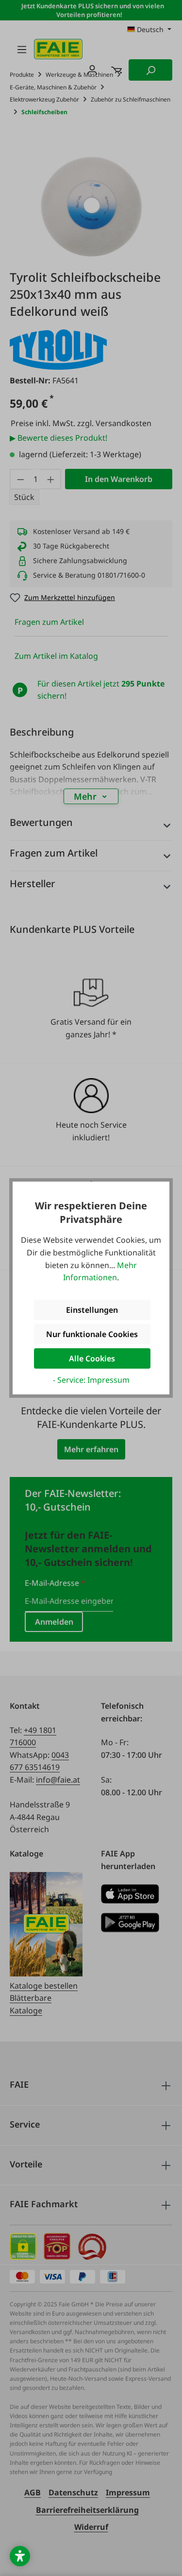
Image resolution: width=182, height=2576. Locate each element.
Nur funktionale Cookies (92, 1334)
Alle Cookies (92, 1358)
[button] (20, 2556)
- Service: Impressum (91, 1380)
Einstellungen (92, 1310)
